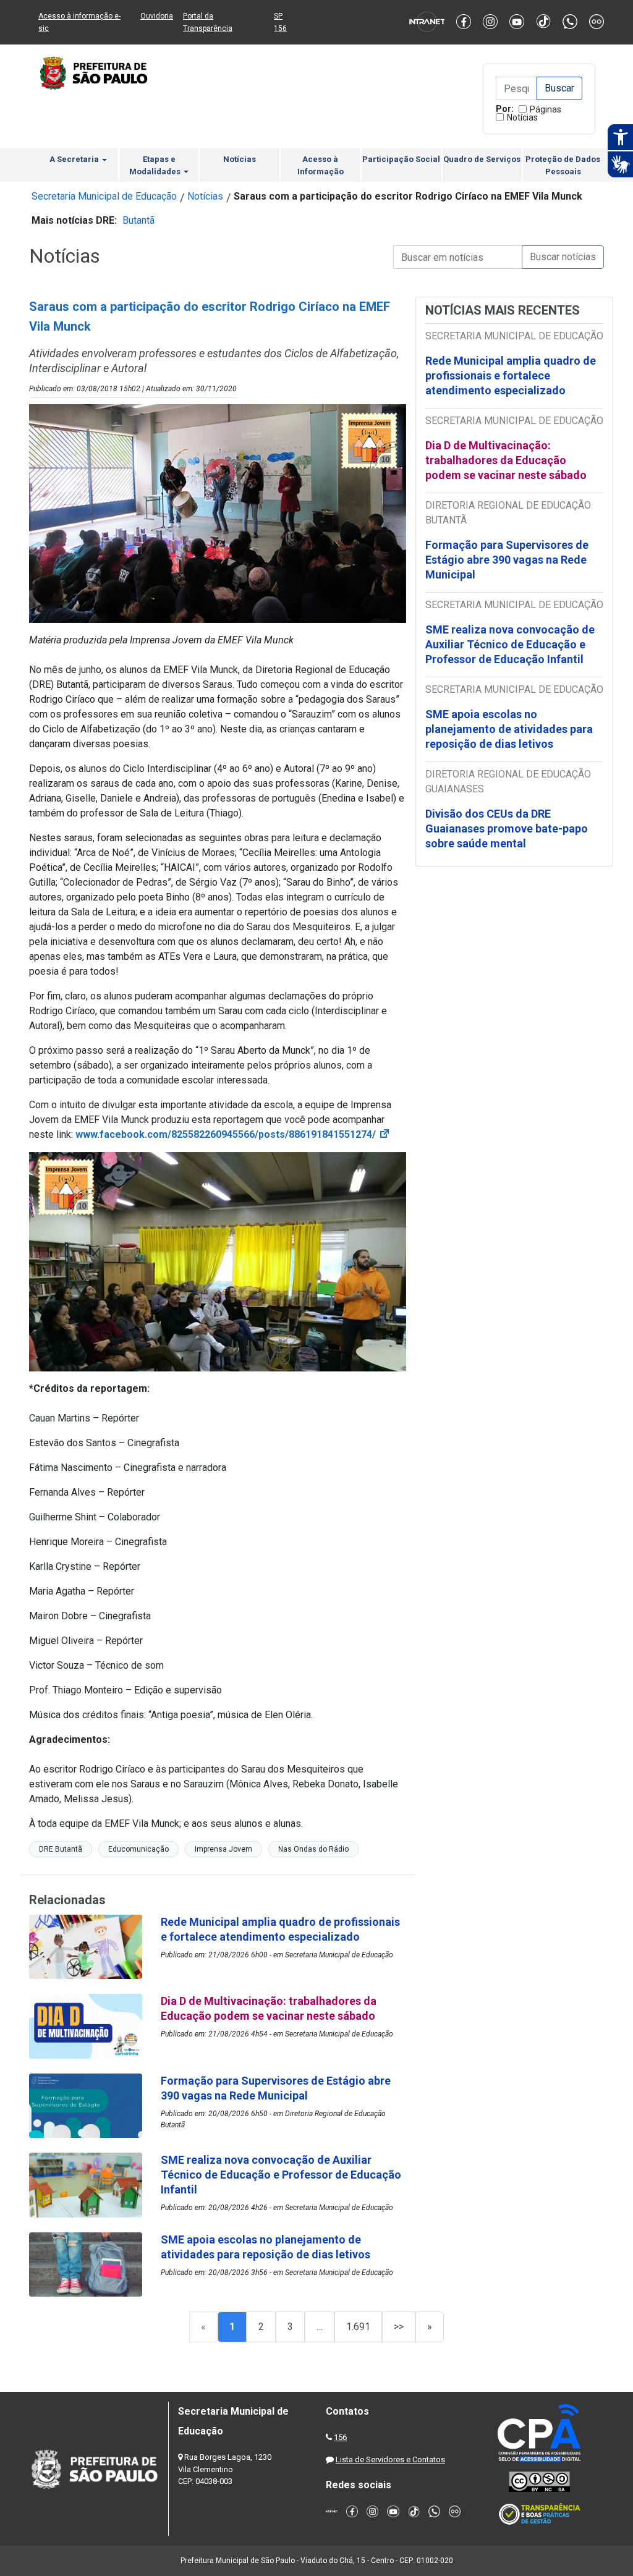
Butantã (138, 220)
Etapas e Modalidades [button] (156, 165)
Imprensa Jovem (223, 1849)
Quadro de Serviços (482, 159)
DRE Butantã (61, 1849)
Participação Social (401, 159)
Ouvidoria (157, 16)
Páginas (546, 109)
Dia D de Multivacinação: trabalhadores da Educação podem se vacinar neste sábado (506, 460)
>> (399, 2327)
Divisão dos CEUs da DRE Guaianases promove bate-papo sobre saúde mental (507, 828)
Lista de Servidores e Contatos (390, 2459)
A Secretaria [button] (75, 159)
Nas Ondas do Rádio (313, 1849)
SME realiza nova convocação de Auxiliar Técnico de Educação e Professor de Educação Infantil (510, 644)
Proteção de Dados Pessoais (563, 165)
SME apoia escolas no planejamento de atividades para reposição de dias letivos (509, 729)
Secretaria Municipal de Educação (104, 196)
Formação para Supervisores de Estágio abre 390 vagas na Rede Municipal (507, 560)
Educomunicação (138, 1849)
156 (340, 2437)
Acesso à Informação (321, 165)
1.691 (358, 2327)
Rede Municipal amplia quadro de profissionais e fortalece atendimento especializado (511, 375)
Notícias (522, 117)
